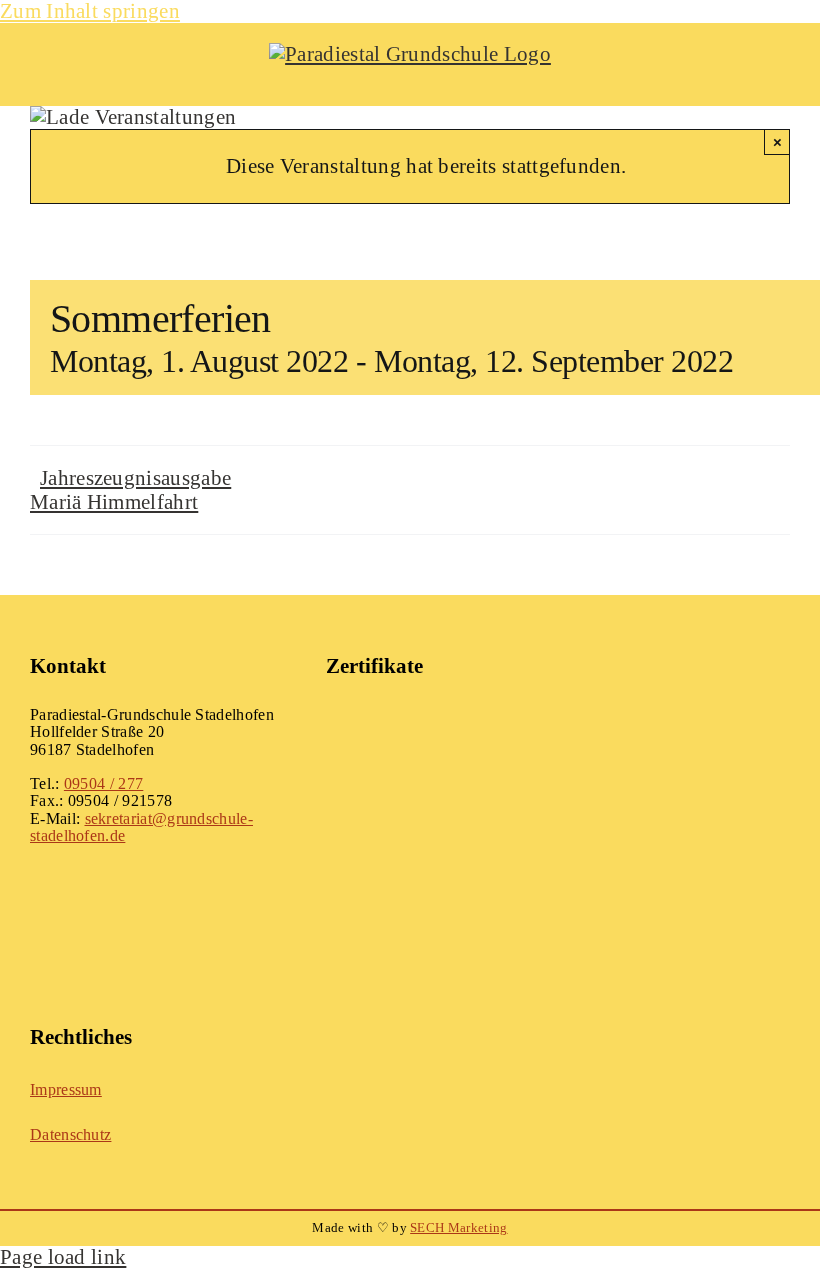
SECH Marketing (458, 1227)
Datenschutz (70, 1134)
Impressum (66, 1089)
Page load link (63, 1256)
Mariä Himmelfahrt (114, 501)
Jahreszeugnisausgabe (135, 477)
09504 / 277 (103, 783)
